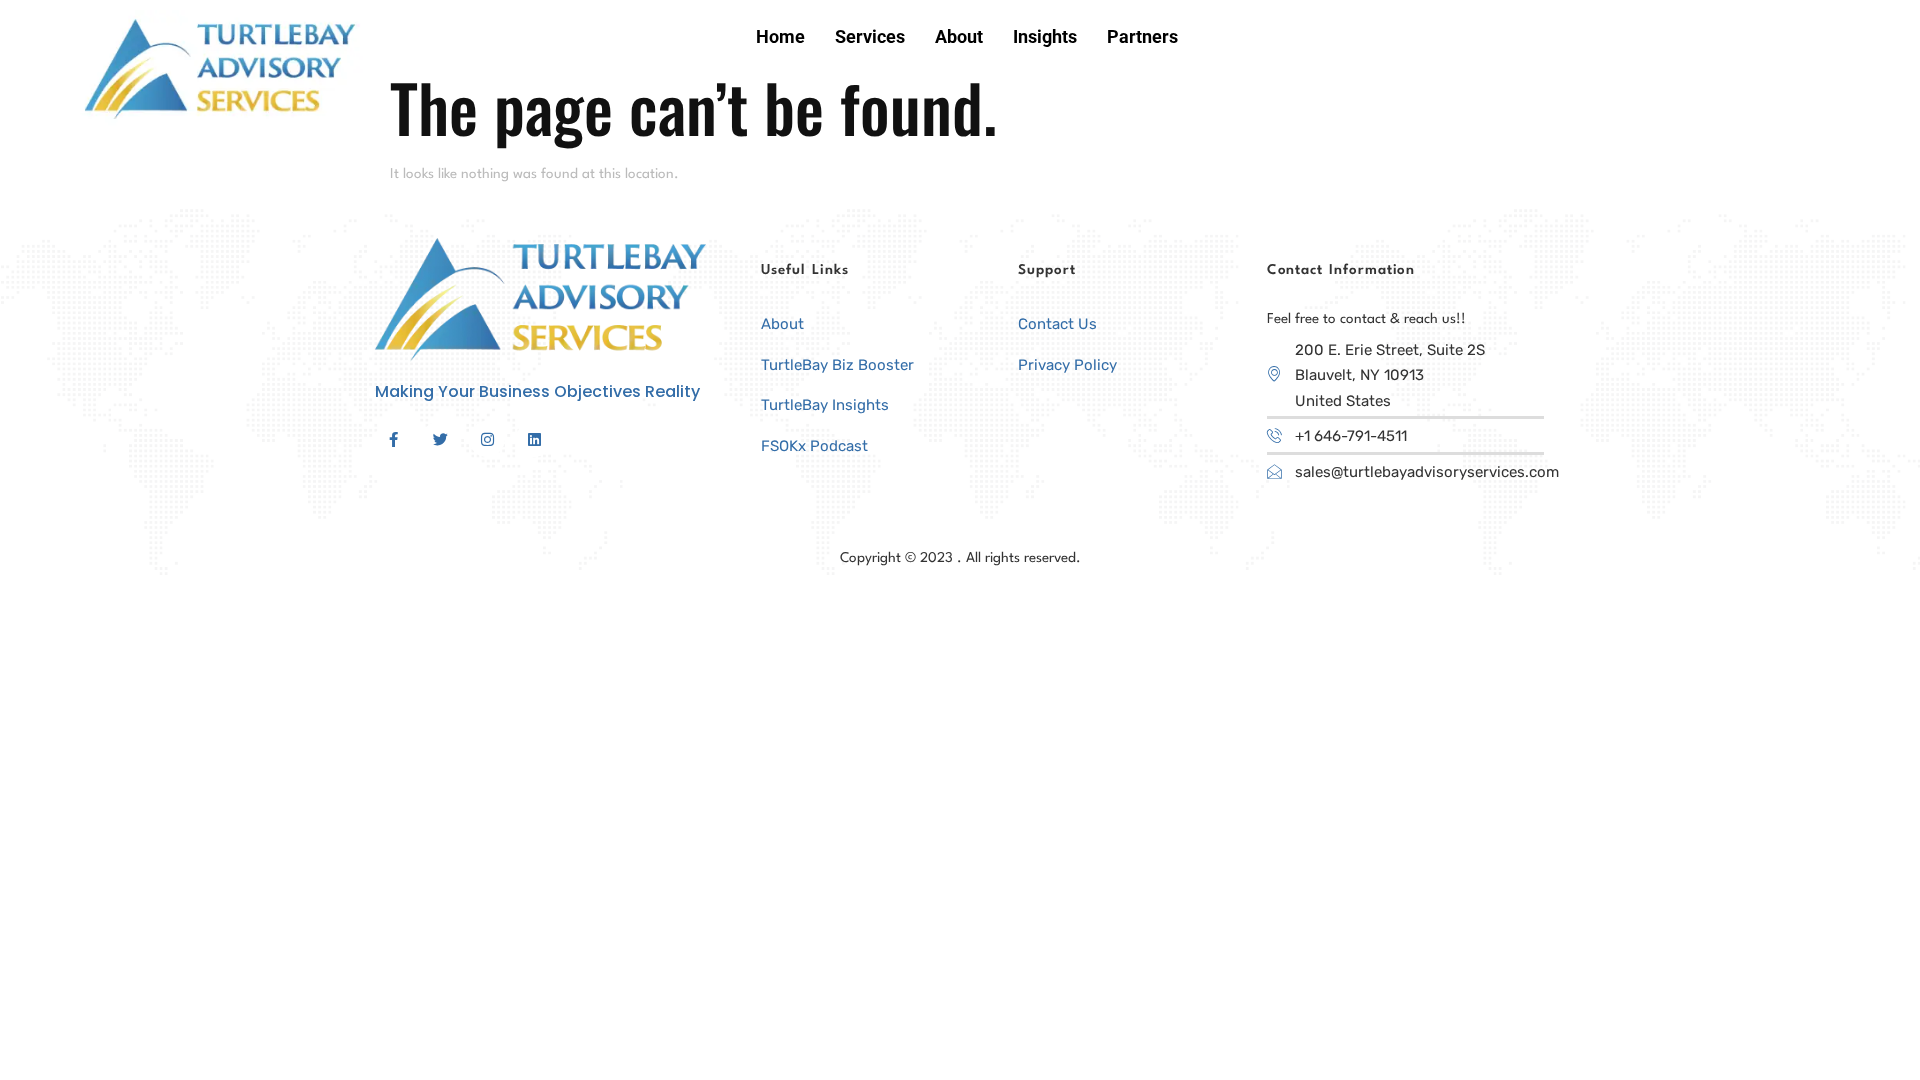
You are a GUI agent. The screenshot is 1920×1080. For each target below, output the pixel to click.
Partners (1142, 36)
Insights (1045, 36)
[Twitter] (440, 439)
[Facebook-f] (393, 439)
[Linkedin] (534, 439)
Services (870, 36)
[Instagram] (487, 439)
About (959, 36)
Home (780, 36)
